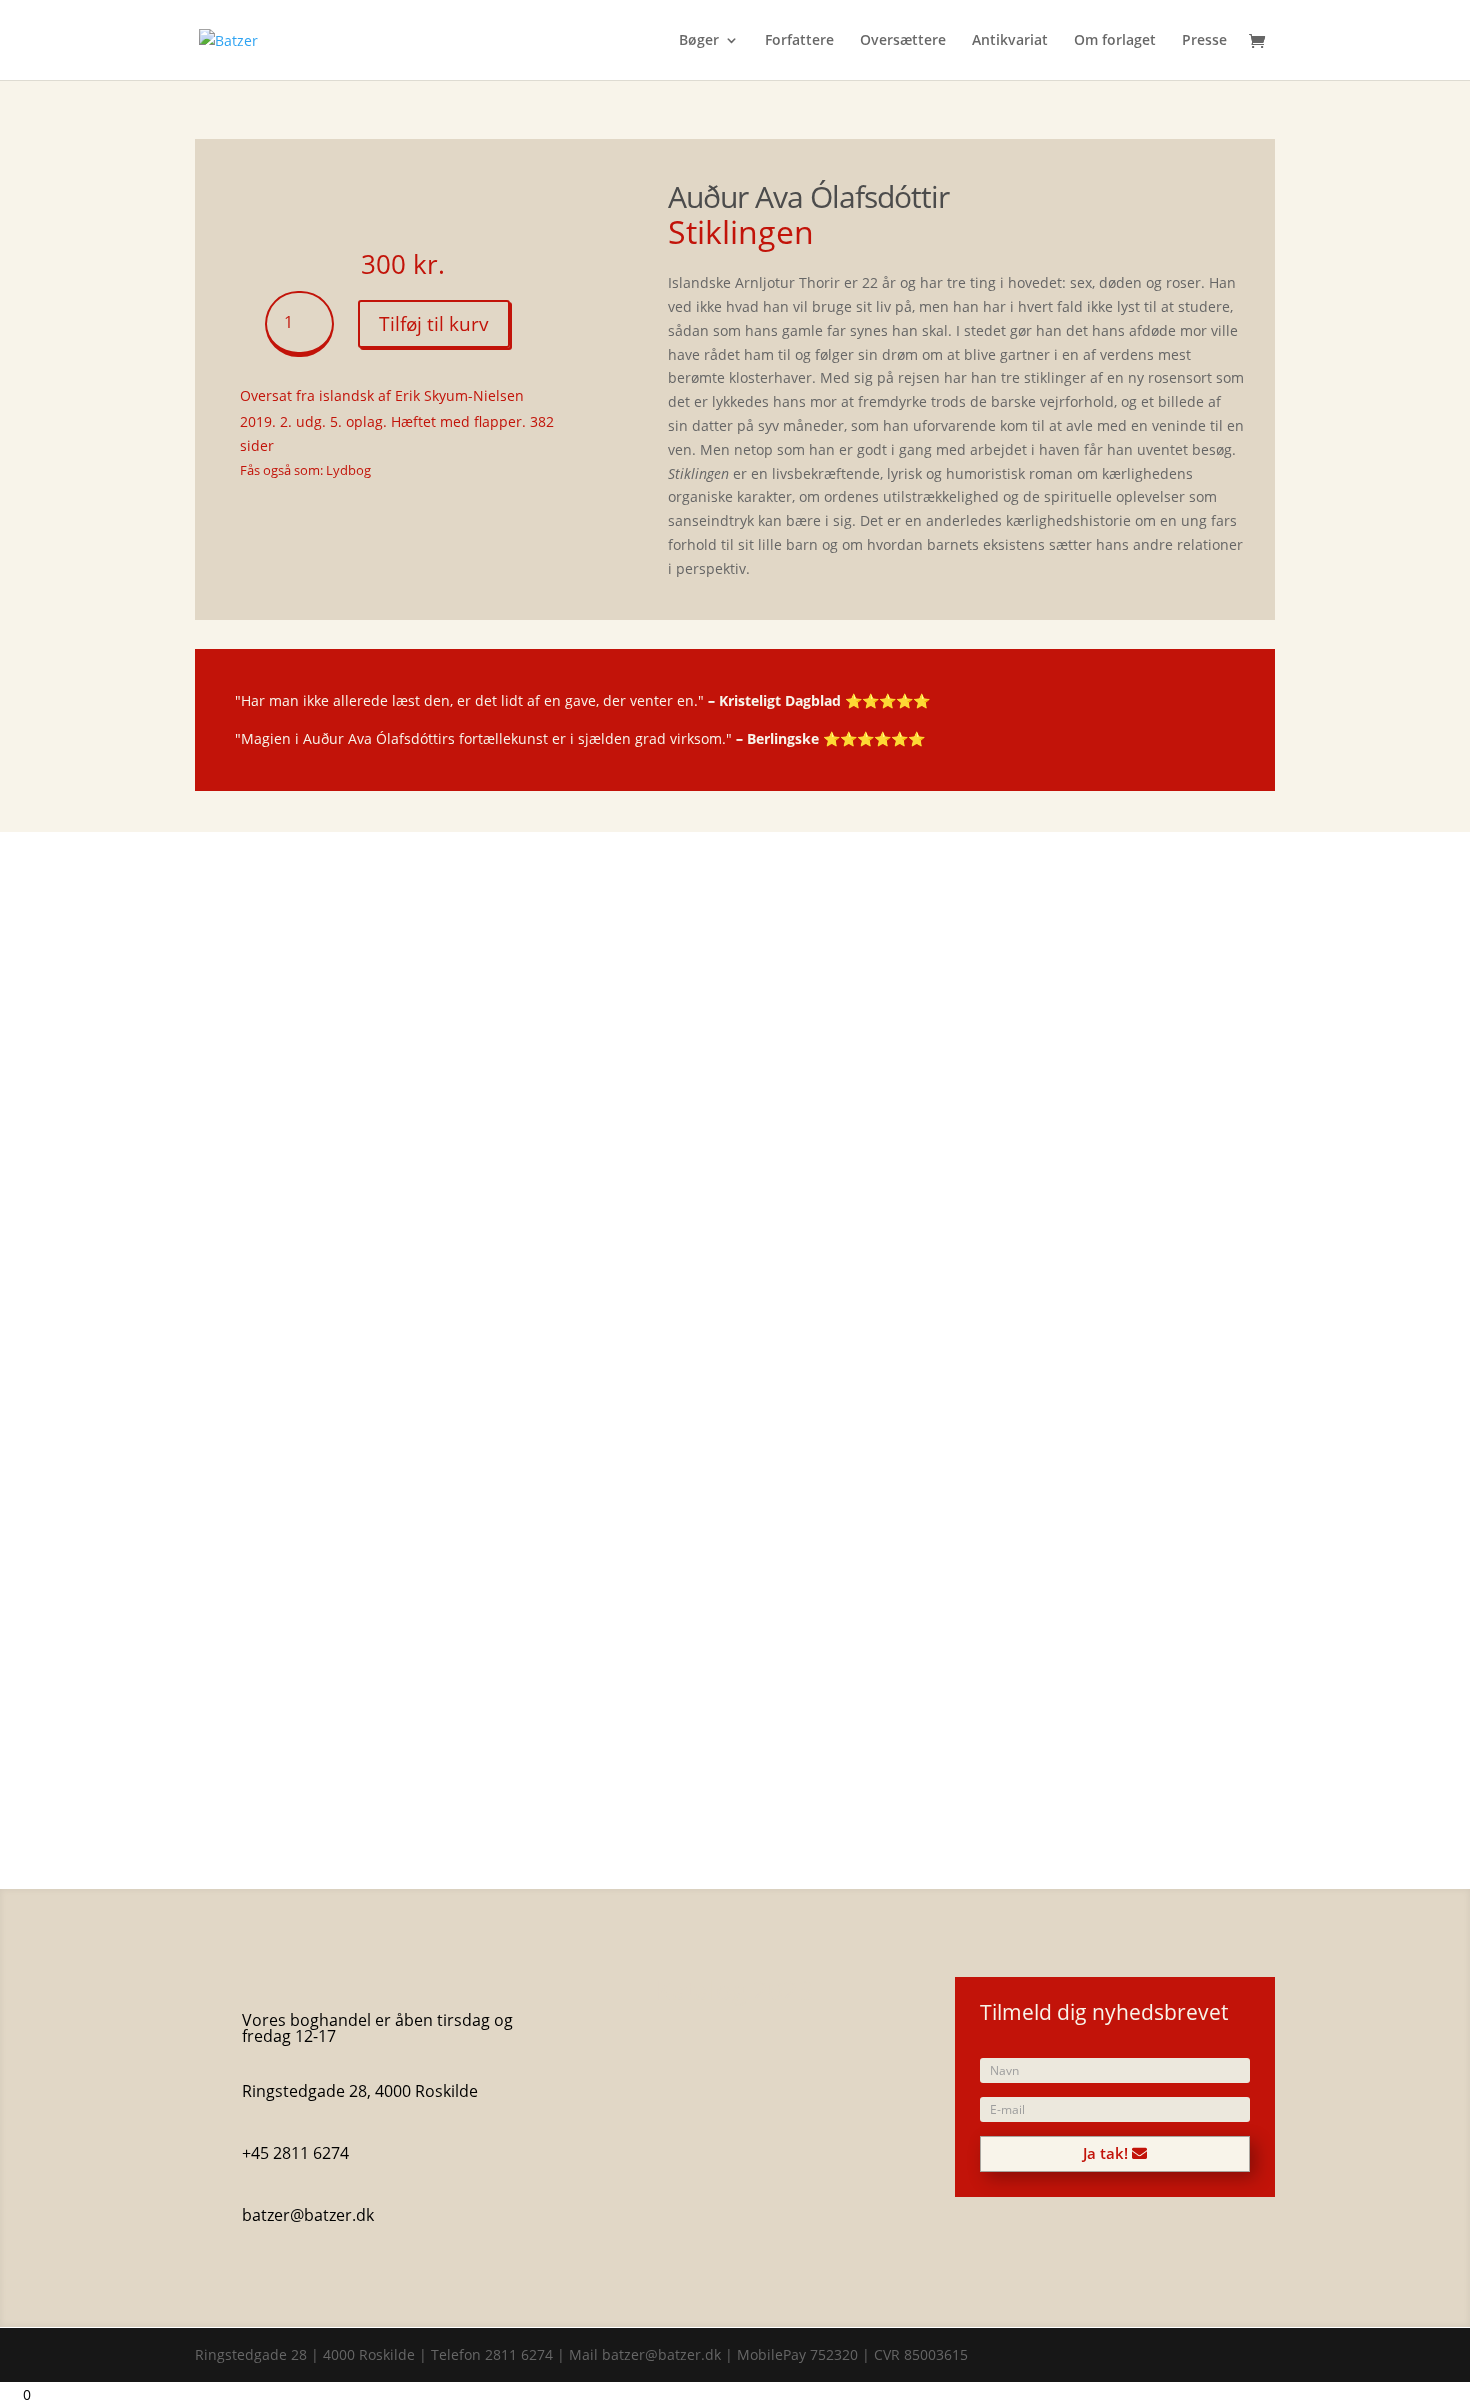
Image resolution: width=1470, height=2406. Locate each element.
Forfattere (799, 41)
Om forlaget (1115, 41)
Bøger (699, 41)
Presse (1204, 41)
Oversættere (903, 41)
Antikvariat (1010, 41)
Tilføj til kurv (434, 324)
